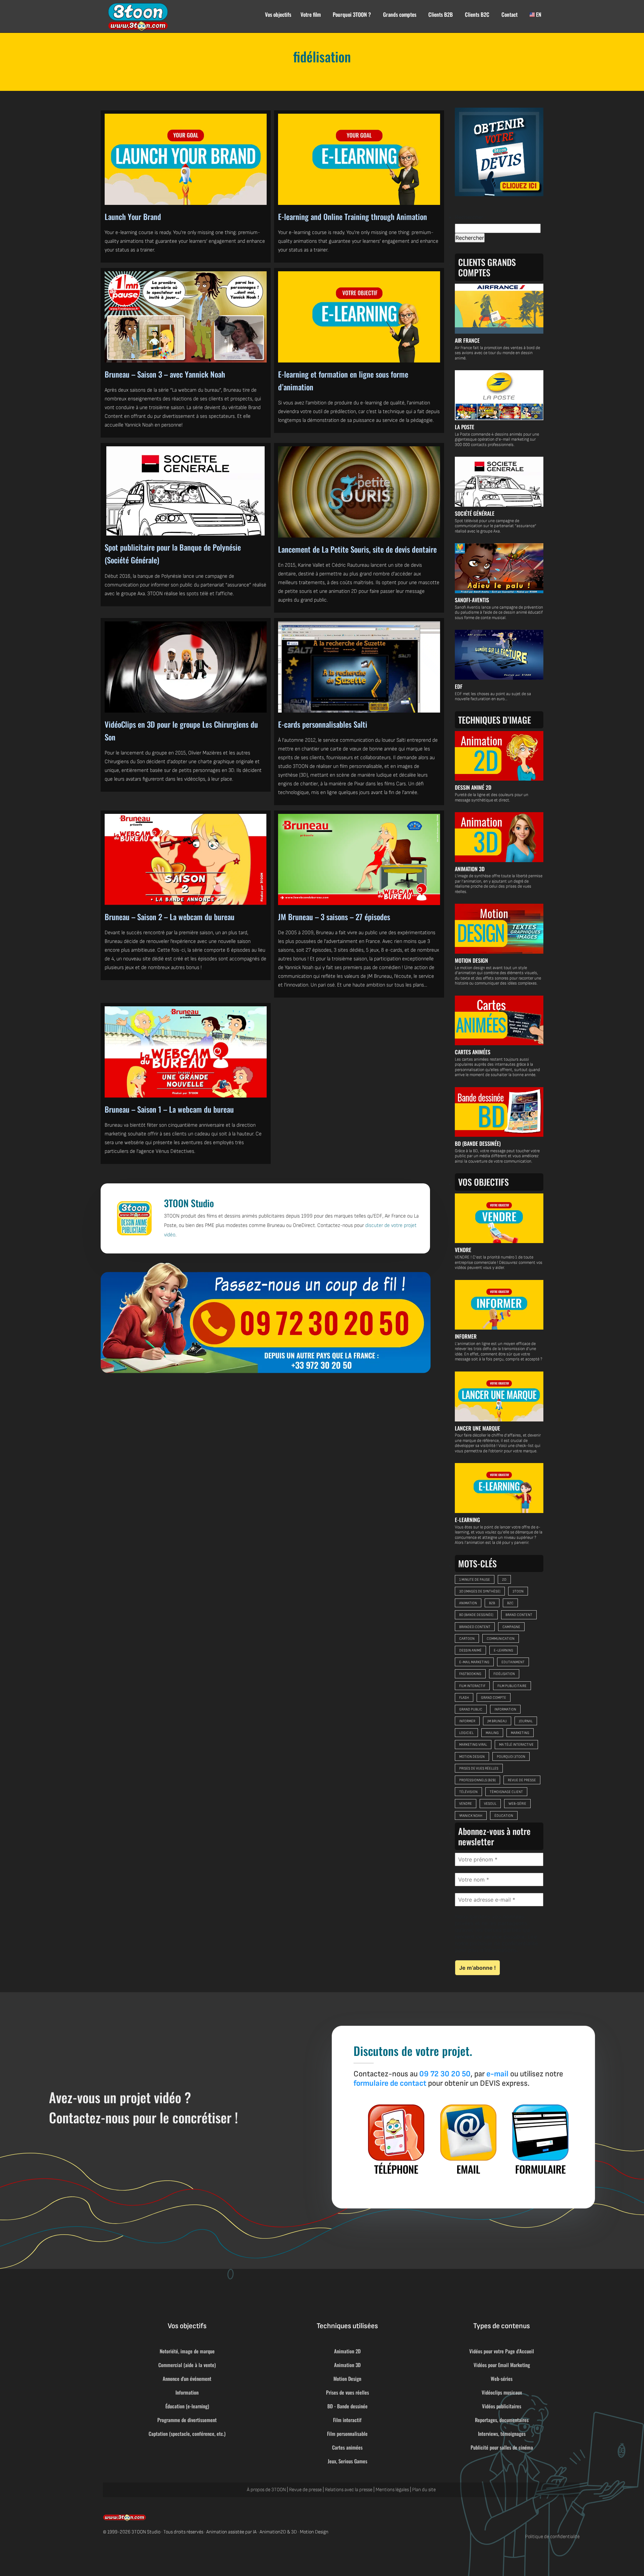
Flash (464, 1698)
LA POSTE (465, 427)
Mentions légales (392, 2490)
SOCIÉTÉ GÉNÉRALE (475, 513)
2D (504, 1580)
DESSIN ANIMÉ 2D (473, 787)
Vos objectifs (278, 14)
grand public (471, 1709)
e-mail (497, 2074)
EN (538, 14)
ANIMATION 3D (470, 869)
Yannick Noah (471, 1816)
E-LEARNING (467, 1520)
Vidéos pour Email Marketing (502, 2365)
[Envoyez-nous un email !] (468, 2139)
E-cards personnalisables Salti (323, 724)
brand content (519, 1615)
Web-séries (502, 2378)
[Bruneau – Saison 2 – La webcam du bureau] (186, 859)
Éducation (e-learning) (187, 2406)
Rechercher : (471, 217)
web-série (517, 1804)
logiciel (466, 1733)
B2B (492, 1603)
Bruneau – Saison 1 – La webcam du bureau (169, 1109)
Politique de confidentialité (552, 2537)
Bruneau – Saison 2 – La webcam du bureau (170, 917)
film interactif (472, 1686)
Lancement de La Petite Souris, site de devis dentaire (357, 549)
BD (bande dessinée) (476, 1615)
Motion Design (347, 2378)
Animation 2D (347, 2351)
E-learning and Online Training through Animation (353, 217)
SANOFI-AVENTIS (472, 600)
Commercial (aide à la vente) (187, 2365)
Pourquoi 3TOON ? (352, 14)
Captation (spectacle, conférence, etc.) (187, 2433)
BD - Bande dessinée (347, 2406)
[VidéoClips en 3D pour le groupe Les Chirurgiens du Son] (186, 667)
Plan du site (424, 2490)
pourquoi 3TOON (511, 1757)
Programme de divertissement (187, 2420)
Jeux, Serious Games (347, 2461)
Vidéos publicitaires (502, 2406)
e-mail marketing (474, 1662)
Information (187, 2392)
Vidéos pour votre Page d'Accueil (502, 2351)
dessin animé (470, 1650)
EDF (459, 686)
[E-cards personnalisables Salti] (359, 667)
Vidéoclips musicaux (502, 2392)
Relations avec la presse (349, 2490)
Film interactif (347, 2420)
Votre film (311, 14)
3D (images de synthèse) (480, 1591)
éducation (504, 1816)
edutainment (513, 1662)
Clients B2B (441, 14)
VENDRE (463, 1250)
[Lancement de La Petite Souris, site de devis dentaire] (359, 492)
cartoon (467, 1639)
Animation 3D (347, 2365)
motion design (472, 1757)
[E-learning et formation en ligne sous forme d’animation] (359, 317)
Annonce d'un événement (187, 2378)
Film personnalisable (347, 2433)
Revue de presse (305, 2490)
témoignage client (506, 1792)
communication (501, 1639)
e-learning (503, 1650)
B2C (510, 1603)
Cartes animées (347, 2447)
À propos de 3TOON (266, 2490)
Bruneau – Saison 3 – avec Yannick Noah (165, 374)
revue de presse (522, 1780)
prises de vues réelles (479, 1768)
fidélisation (504, 1674)
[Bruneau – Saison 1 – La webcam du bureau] (186, 1052)
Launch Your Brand (133, 217)
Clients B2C (477, 14)
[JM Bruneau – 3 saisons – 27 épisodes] (359, 859)
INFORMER (466, 1336)
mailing (492, 1733)
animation (468, 1603)
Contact (509, 14)
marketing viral (473, 1745)
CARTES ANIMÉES (473, 1052)
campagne (511, 1627)
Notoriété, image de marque (187, 2351)
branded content (475, 1627)
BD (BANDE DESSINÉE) (478, 1143)
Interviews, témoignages (502, 2433)
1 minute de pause (475, 1580)
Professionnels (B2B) (477, 1780)
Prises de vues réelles (347, 2392)
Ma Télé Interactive (516, 1745)
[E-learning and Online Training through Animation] (359, 159)
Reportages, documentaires (502, 2420)
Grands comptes (400, 14)
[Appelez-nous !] (266, 1318)
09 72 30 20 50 (445, 2074)
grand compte (494, 1698)
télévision (468, 1792)
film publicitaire (512, 1686)
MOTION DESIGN (471, 960)
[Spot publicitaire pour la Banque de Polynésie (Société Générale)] (186, 491)
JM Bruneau (497, 1721)
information (505, 1709)
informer (467, 1721)
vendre (466, 1804)
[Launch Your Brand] (186, 159)
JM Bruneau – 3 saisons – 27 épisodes (334, 917)
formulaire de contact (390, 2083)
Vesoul (490, 1804)
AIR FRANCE (467, 340)
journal (526, 1721)
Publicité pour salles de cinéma (502, 2447)
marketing (520, 1733)
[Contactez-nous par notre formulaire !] (540, 2139)
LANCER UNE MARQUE (477, 1428)
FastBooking (470, 1674)
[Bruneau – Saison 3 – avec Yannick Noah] (186, 317)
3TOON (518, 1591)
